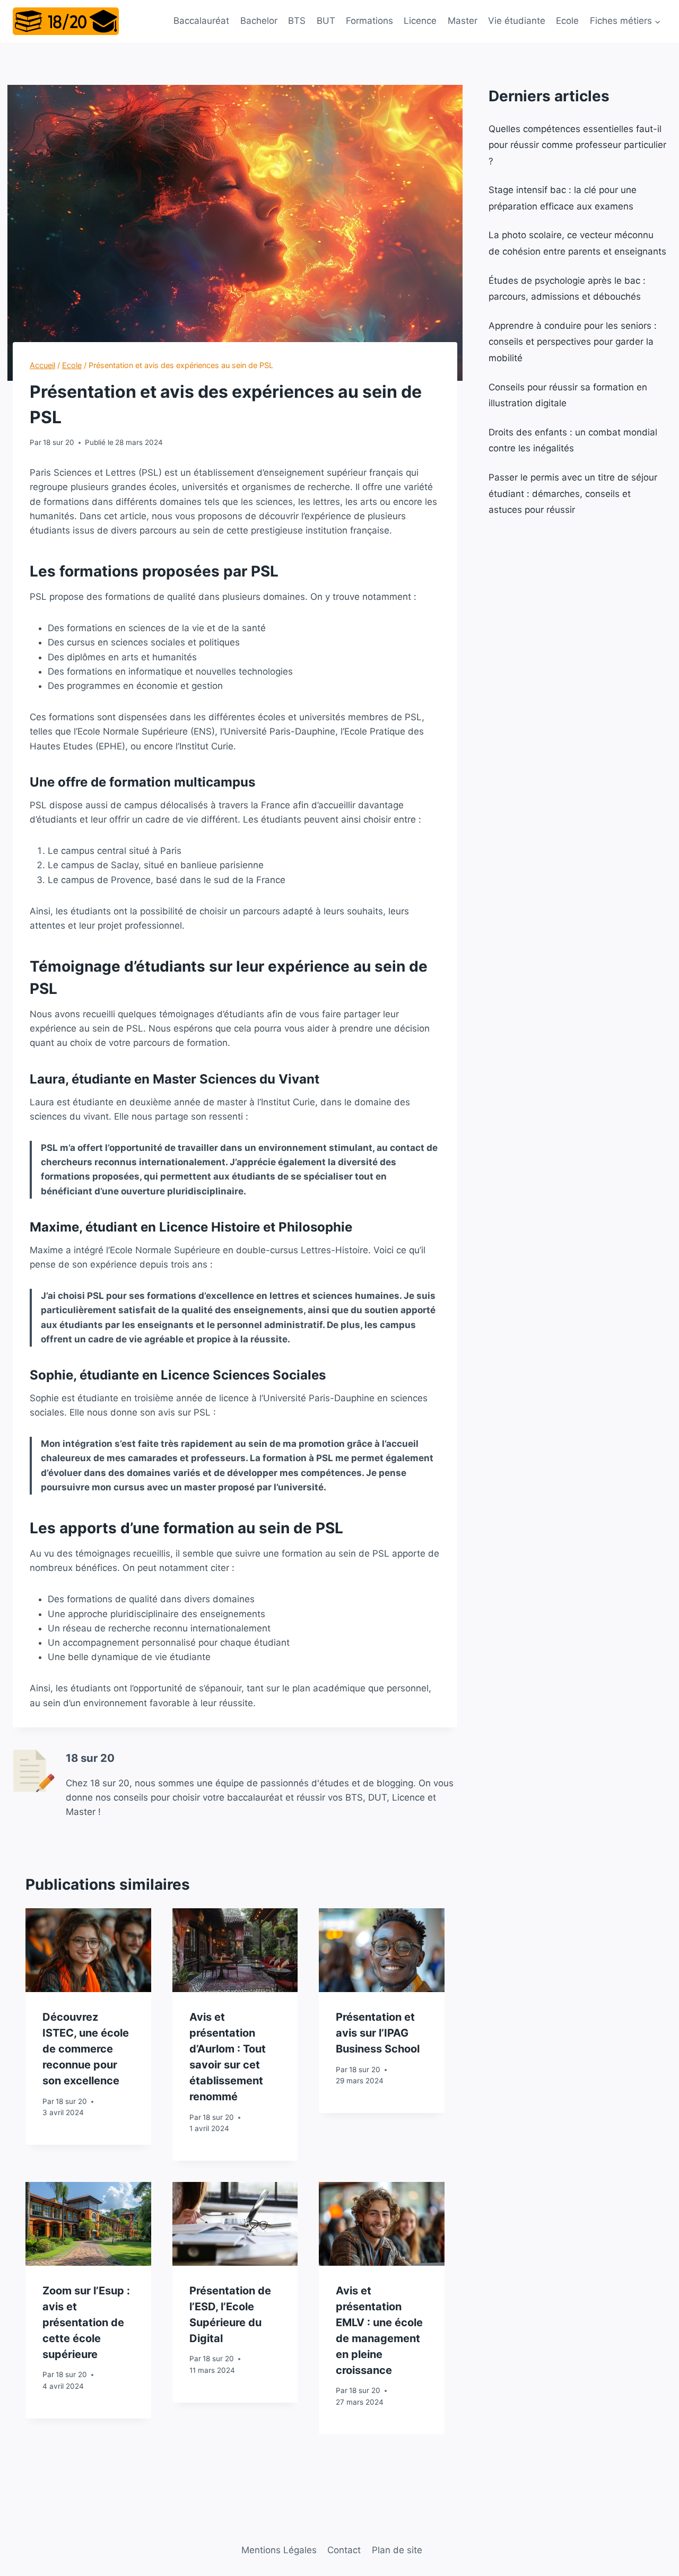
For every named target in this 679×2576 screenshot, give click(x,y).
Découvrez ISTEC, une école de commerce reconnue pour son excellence (86, 2049)
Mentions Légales (279, 2550)
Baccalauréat (201, 21)
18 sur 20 (59, 442)
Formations (369, 21)
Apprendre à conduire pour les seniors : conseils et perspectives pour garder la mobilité (573, 342)
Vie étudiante (517, 21)
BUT (326, 21)
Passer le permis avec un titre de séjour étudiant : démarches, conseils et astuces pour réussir (573, 494)
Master (463, 21)
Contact (344, 2550)
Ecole (567, 21)
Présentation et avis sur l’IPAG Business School (378, 2033)
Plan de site (397, 2550)
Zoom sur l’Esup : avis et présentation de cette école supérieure (86, 2322)
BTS (297, 21)
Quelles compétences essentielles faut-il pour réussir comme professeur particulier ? (577, 145)
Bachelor (259, 21)
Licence (420, 21)
